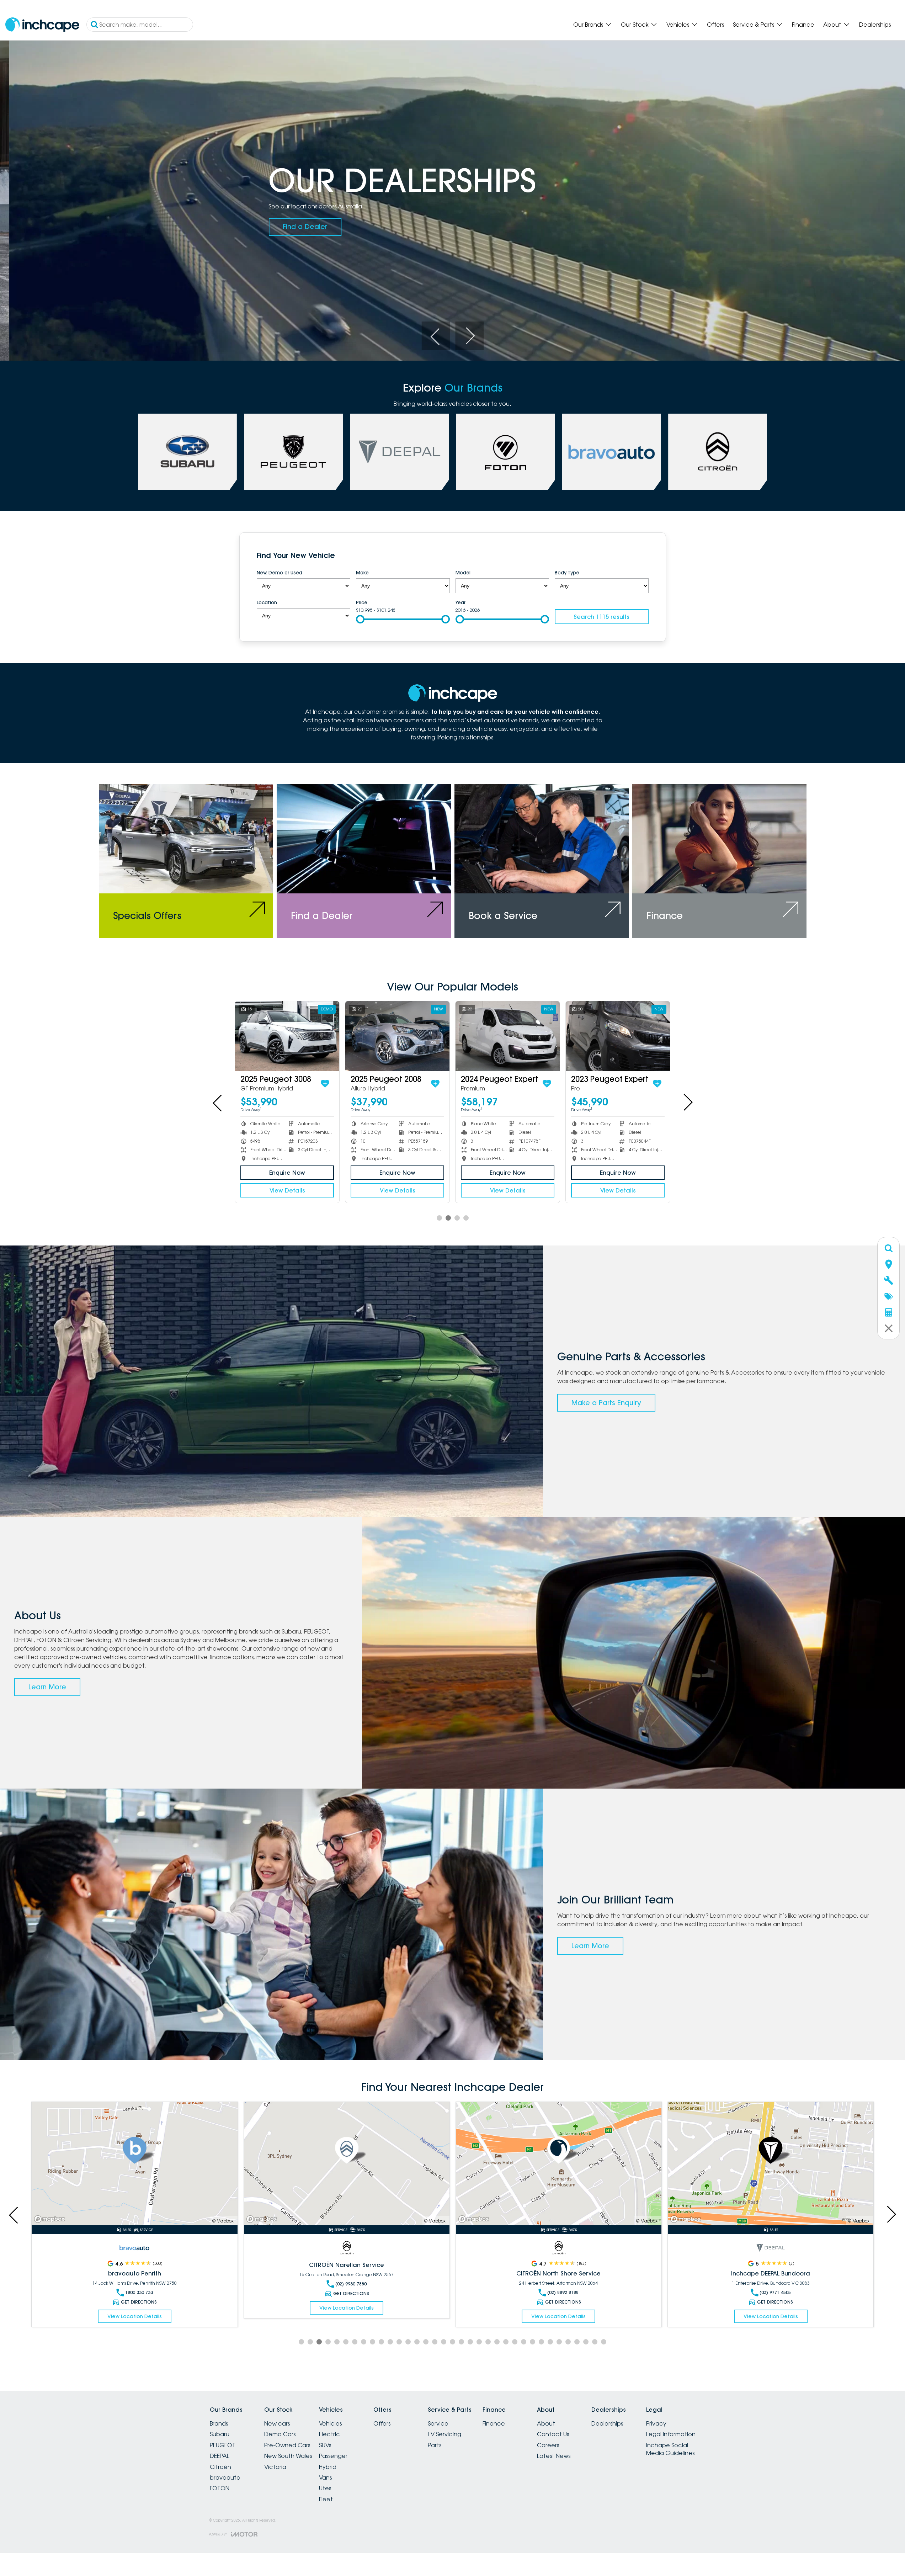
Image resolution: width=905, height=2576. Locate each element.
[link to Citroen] (718, 452)
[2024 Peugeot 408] (618, 1036)
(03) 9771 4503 (775, 2292)
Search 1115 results (601, 617)
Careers (548, 2445)
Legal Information (671, 2434)
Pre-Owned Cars (287, 2445)
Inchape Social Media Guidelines (670, 2449)
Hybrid (328, 2467)
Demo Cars (280, 2434)
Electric (329, 2434)
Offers (715, 25)
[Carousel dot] (439, 1218)
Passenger (333, 2456)
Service (438, 2423)
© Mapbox (223, 2221)
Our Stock (635, 25)
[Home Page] (42, 25)
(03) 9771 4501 (563, 2292)
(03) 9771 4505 (351, 2292)
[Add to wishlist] (656, 1084)
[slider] (360, 619)
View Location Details (134, 2316)
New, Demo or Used (280, 573)
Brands (219, 2423)
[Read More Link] (134, 2164)
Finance (803, 25)
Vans (325, 2477)
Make (362, 573)
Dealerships (875, 25)
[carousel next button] (469, 336)
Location (267, 602)
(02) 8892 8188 (139, 2292)
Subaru (220, 2434)
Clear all (635, 557)
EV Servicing (444, 2434)
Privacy (656, 2423)
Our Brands (588, 25)
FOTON (220, 2488)
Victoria (275, 2467)
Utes (325, 2488)
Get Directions (139, 2302)
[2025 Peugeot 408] (287, 1036)
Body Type (567, 573)
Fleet (326, 2499)
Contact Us (553, 2434)
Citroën (220, 2467)
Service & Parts (754, 25)
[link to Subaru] (187, 452)
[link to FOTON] (506, 452)
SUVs (325, 2445)
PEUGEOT (223, 2445)
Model (463, 573)
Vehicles (678, 25)
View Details (618, 1190)
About (832, 25)
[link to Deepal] (399, 452)
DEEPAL (220, 2456)
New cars (277, 2423)
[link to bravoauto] (612, 452)
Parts (435, 2445)
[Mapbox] (51, 2219)
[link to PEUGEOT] (293, 452)
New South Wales (288, 2456)
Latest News (554, 2456)
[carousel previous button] (436, 336)
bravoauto (225, 2477)
